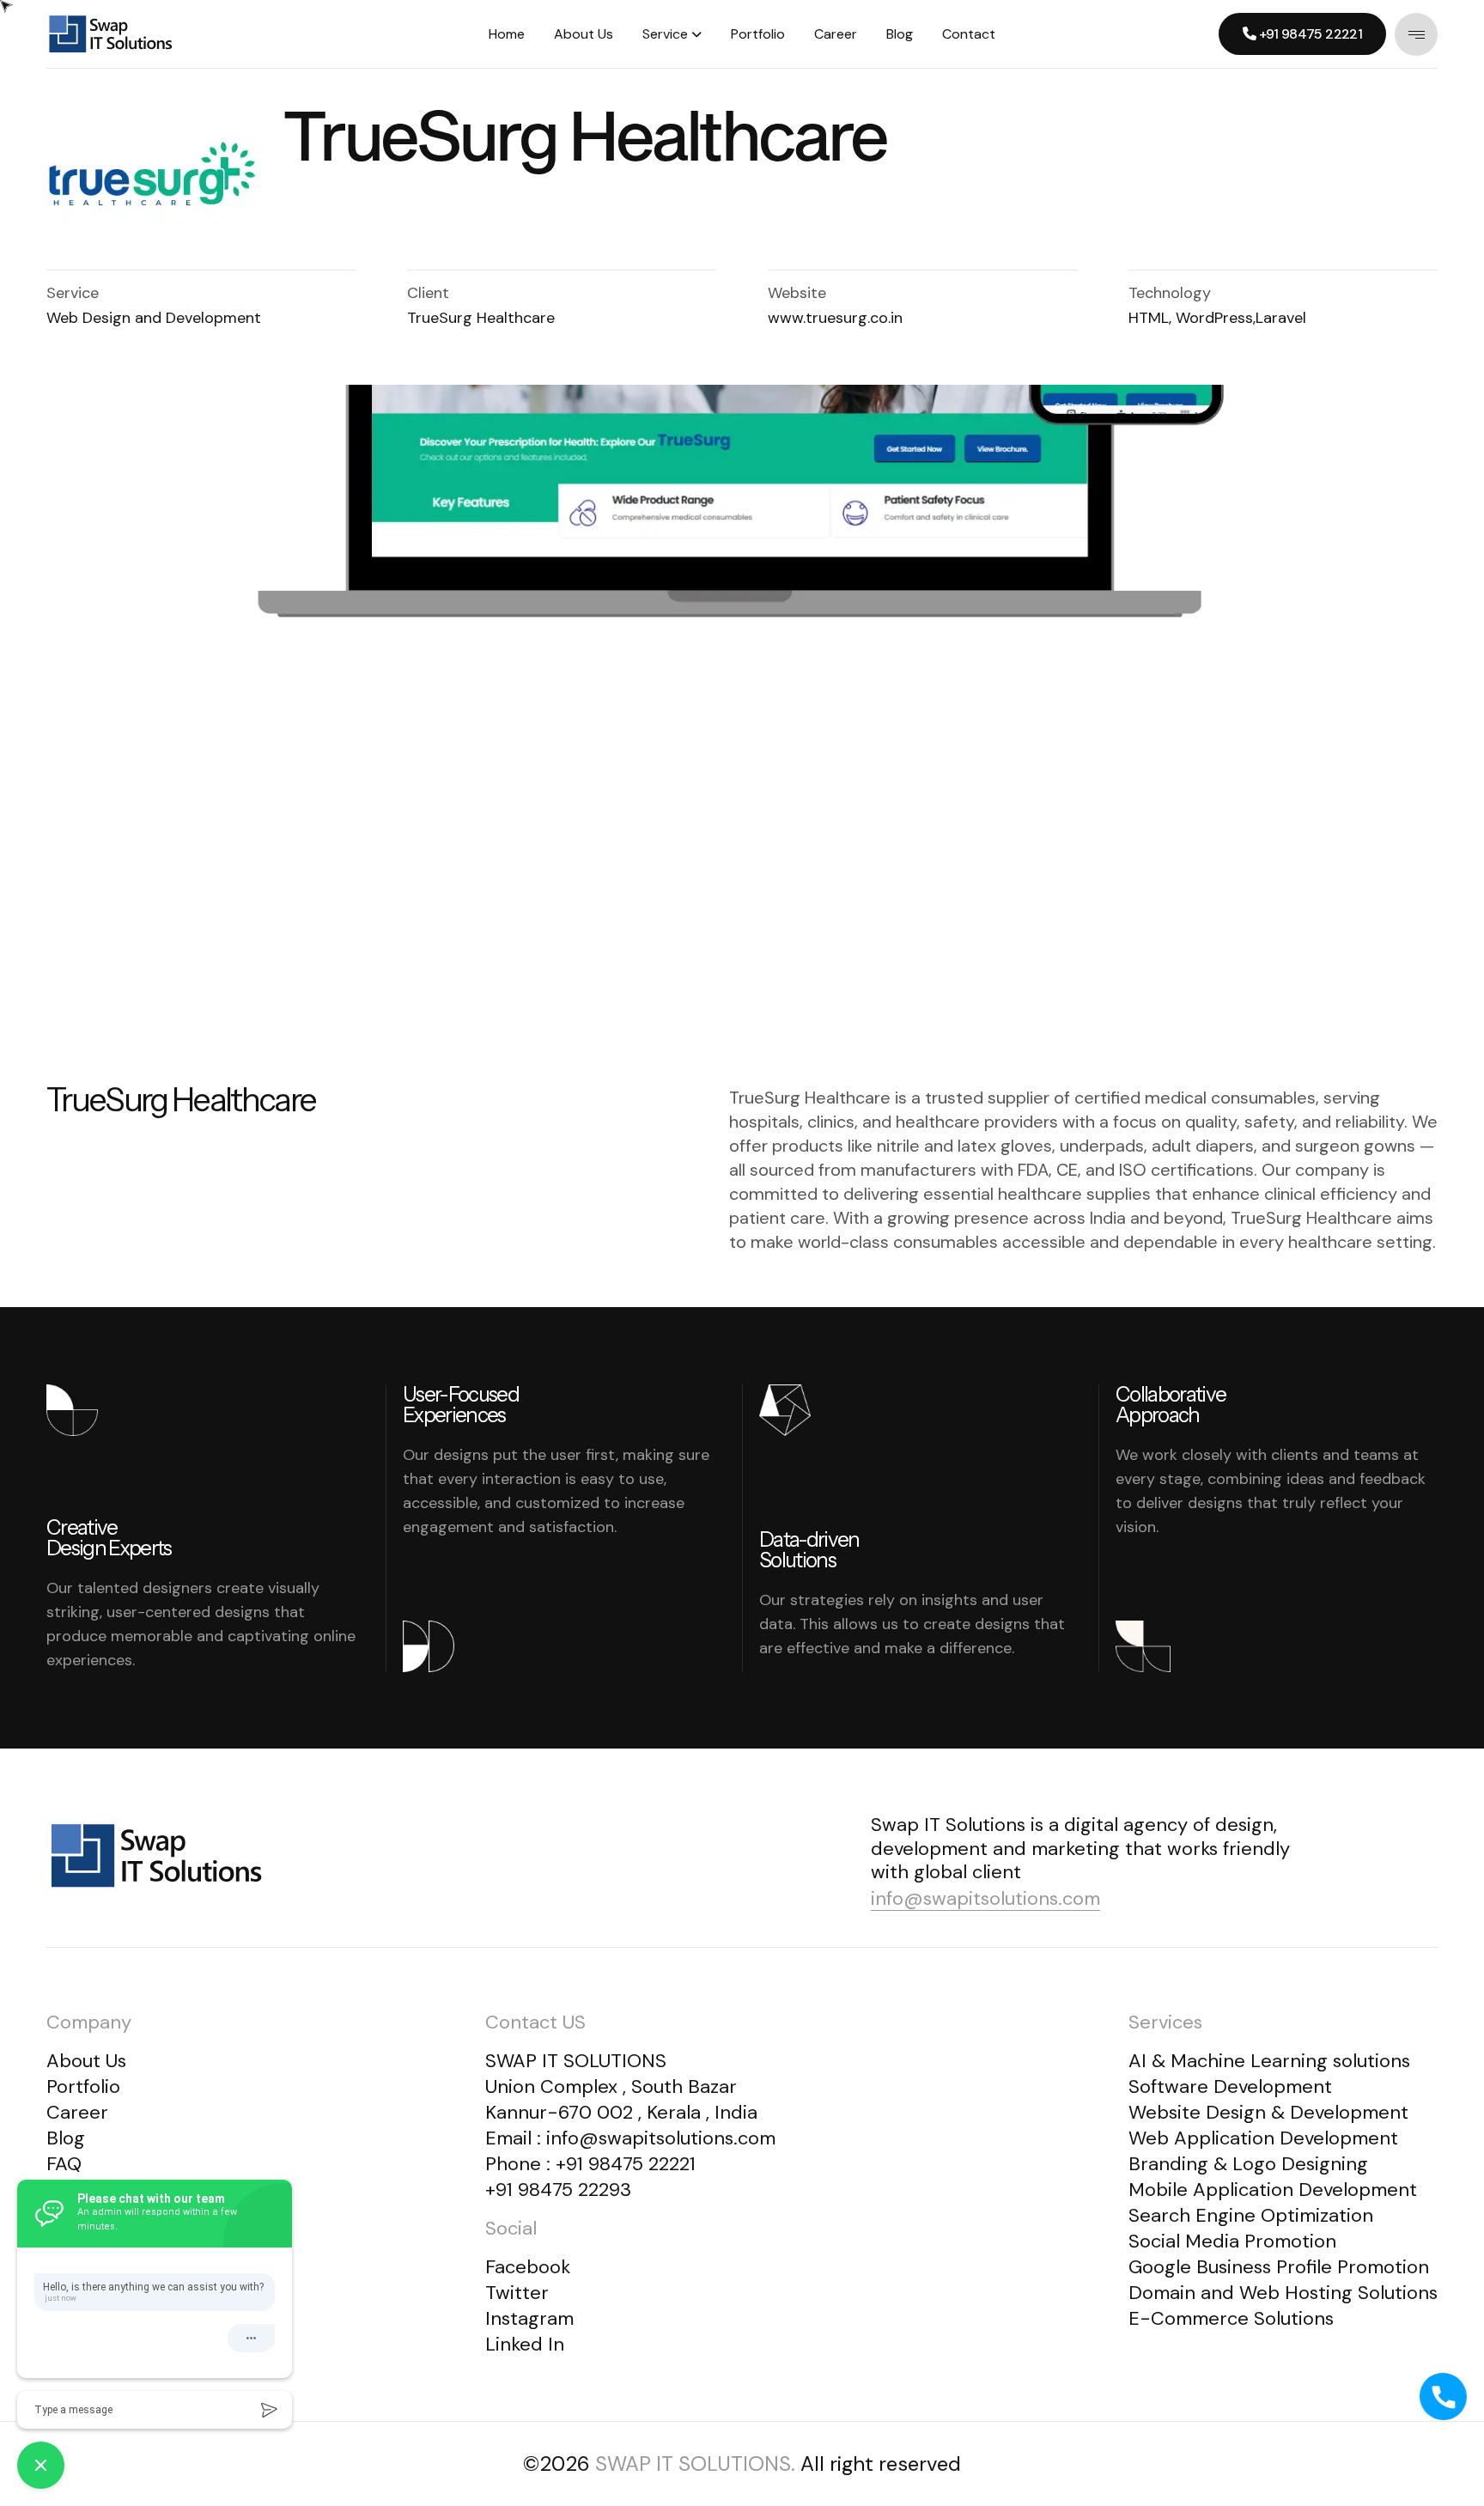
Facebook (528, 2267)
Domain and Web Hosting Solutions (1283, 2293)
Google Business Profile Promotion (1279, 2267)
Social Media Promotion (1232, 2241)
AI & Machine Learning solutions (1269, 2061)
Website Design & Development (1268, 2112)
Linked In (525, 2344)
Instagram (529, 2318)
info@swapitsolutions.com (985, 1898)
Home (507, 34)
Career (836, 34)
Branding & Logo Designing (1248, 2164)
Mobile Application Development (1273, 2190)
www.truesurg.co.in (835, 318)
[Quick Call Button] (1444, 2397)
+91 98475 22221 (626, 2164)
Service (665, 34)
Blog (900, 34)
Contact (969, 34)
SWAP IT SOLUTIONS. (695, 2463)
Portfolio (758, 34)
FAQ (64, 2164)
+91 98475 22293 (558, 2190)
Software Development (1230, 2086)
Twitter (517, 2293)
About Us (584, 34)
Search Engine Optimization (1251, 2215)
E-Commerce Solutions (1231, 2318)
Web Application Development (1263, 2138)
